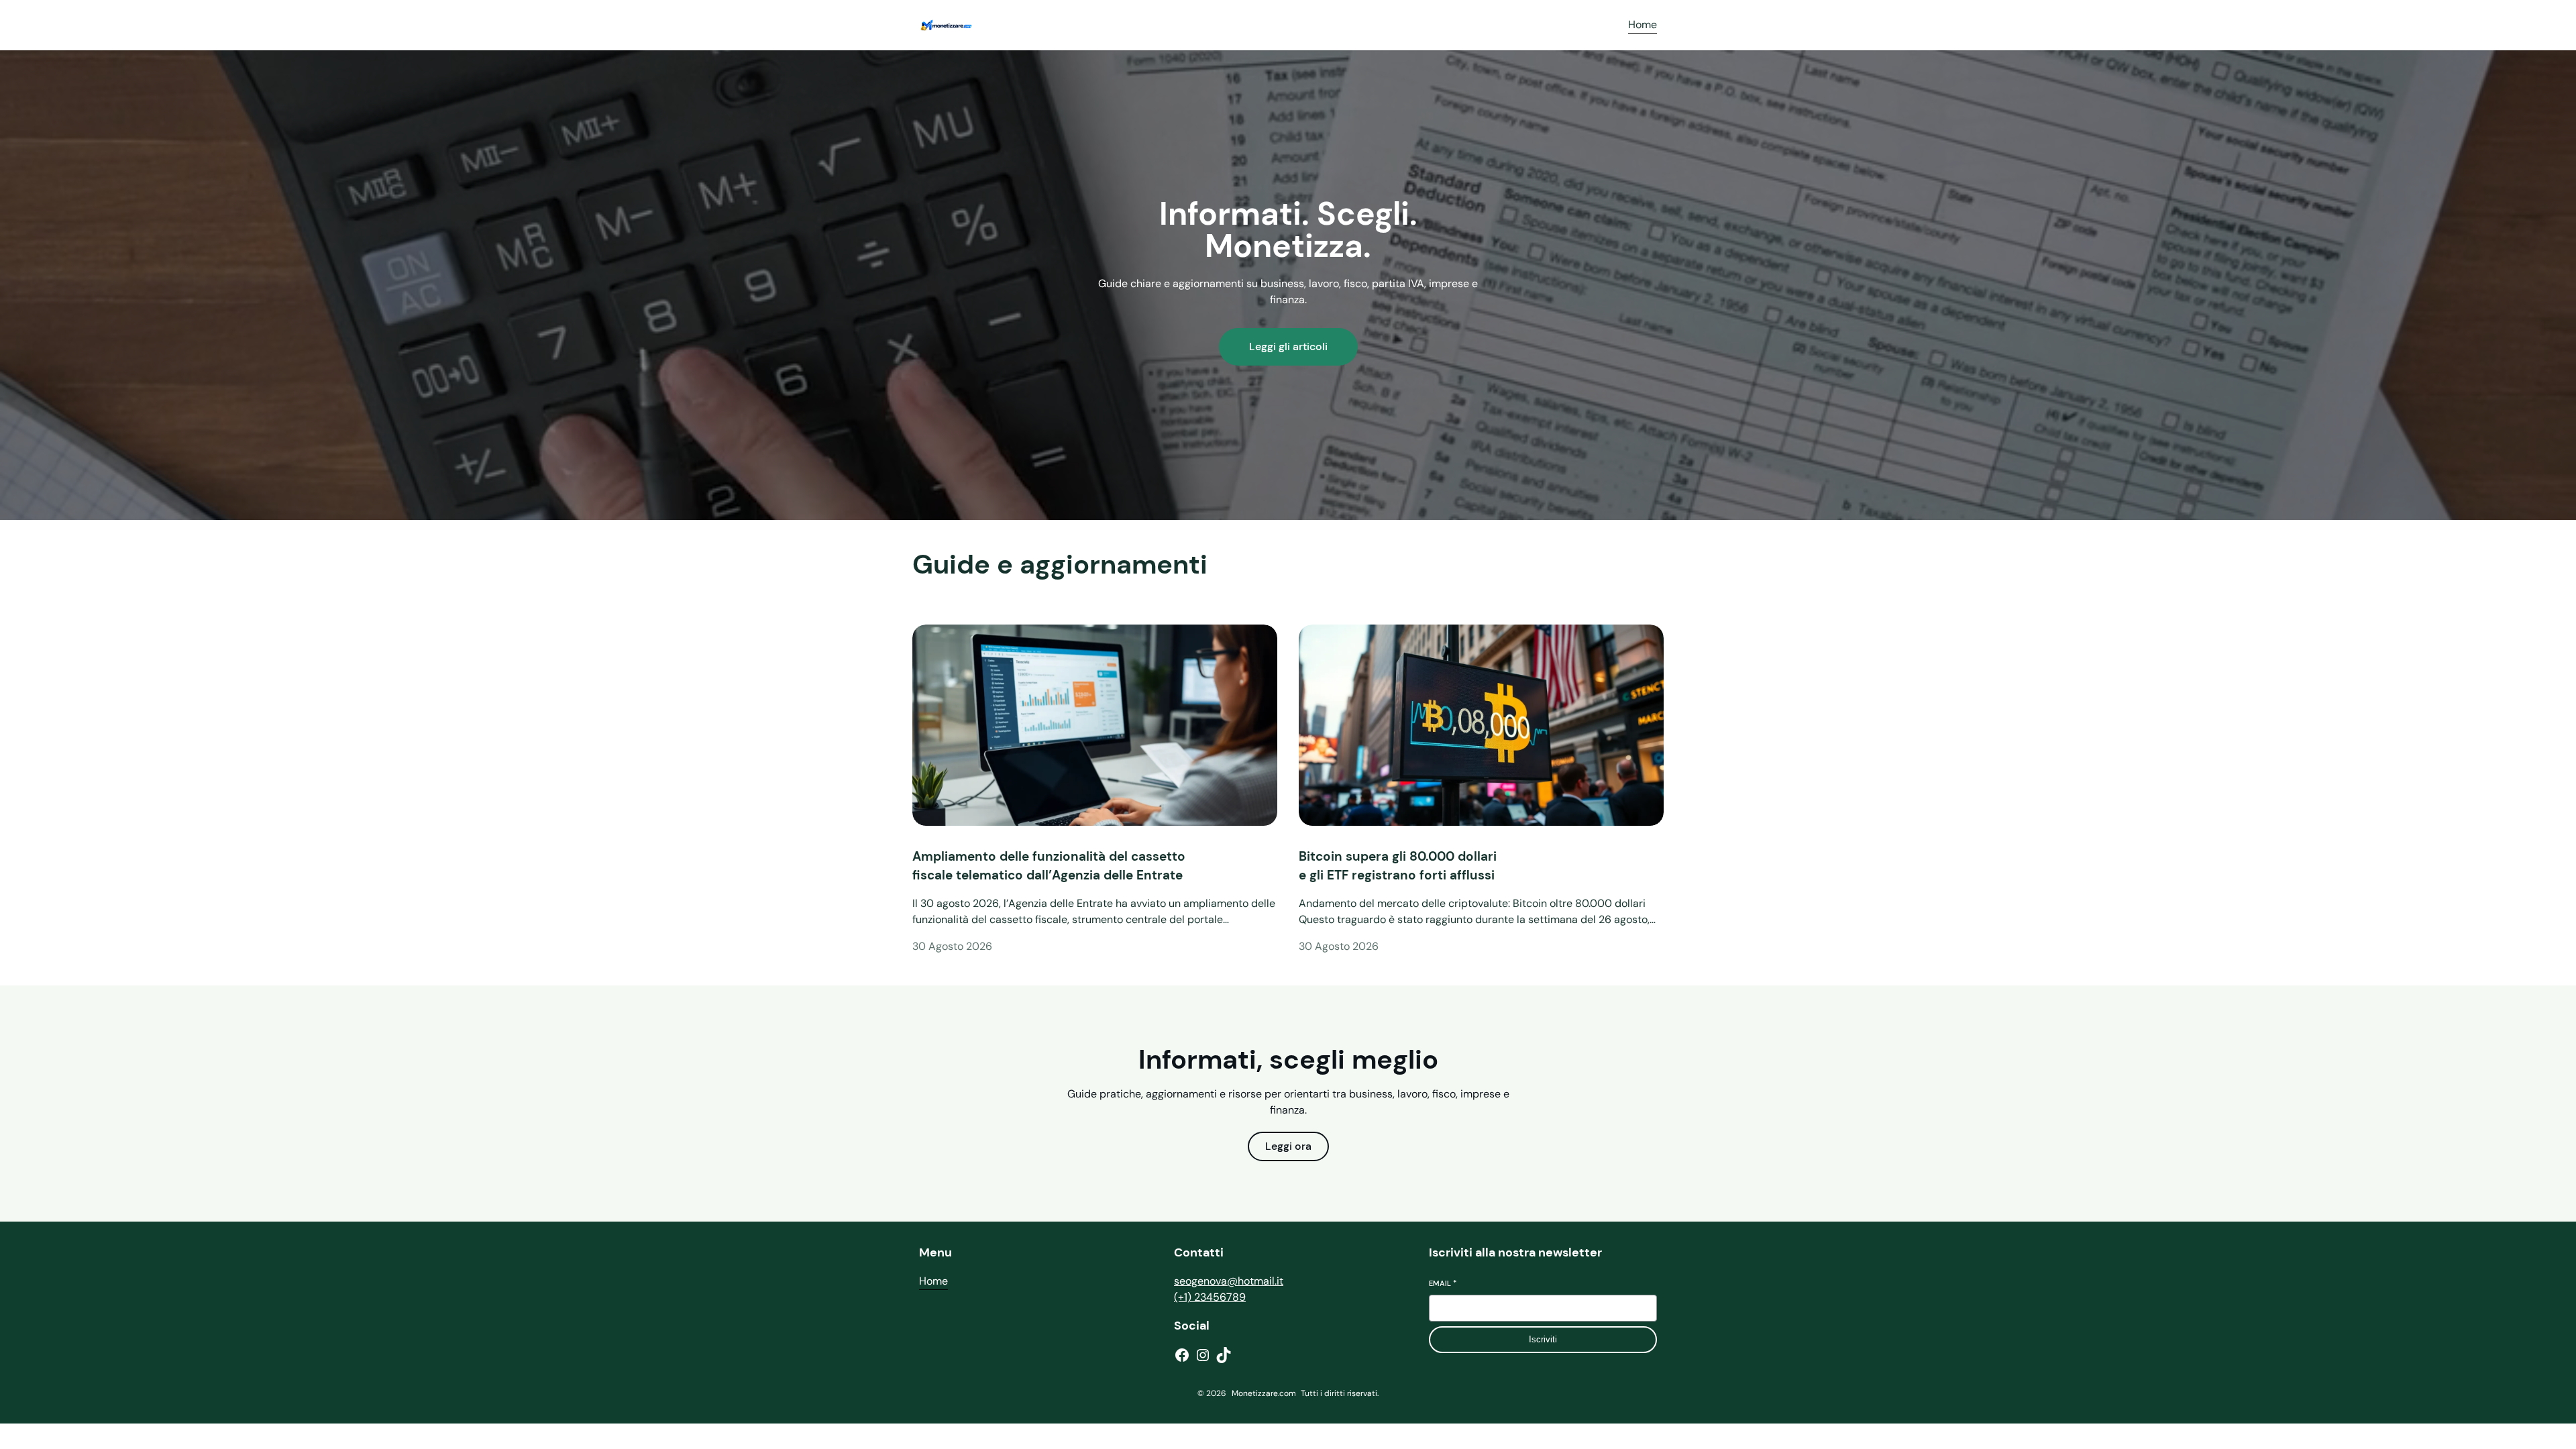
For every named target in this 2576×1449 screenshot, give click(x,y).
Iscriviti (1543, 1339)
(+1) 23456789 (1210, 1297)
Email (1443, 1283)
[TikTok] (1224, 1355)
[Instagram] (1203, 1355)
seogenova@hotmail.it (1229, 1281)
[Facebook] (1182, 1355)
